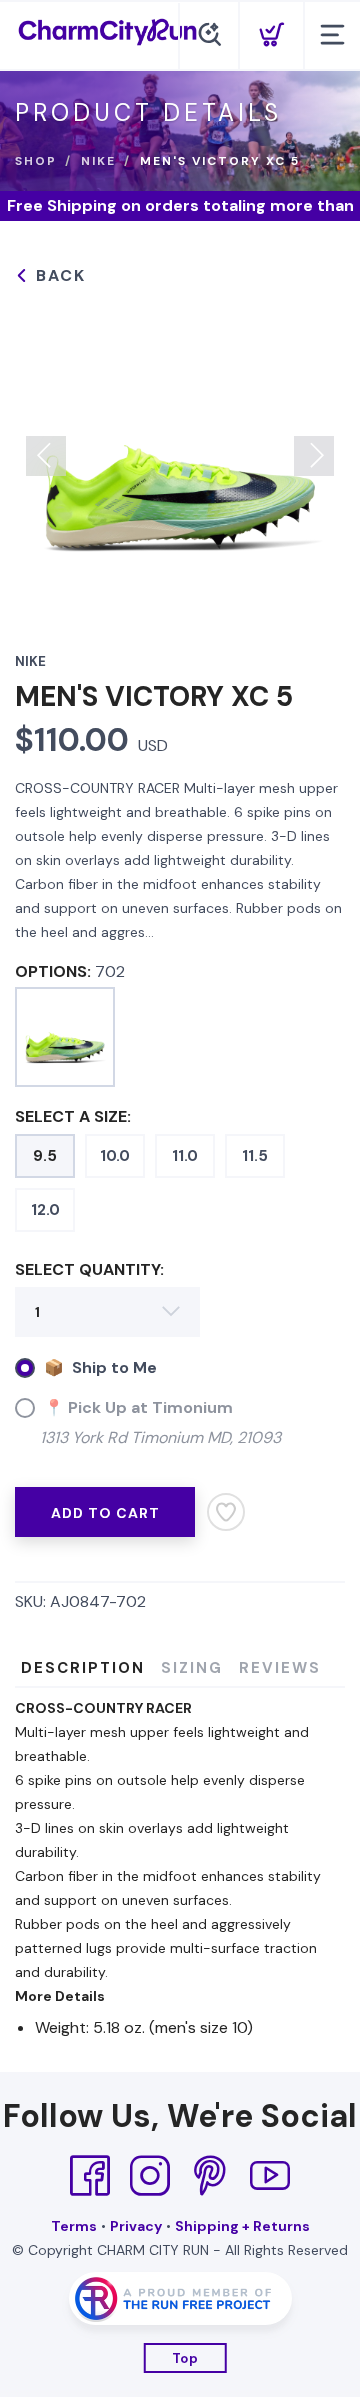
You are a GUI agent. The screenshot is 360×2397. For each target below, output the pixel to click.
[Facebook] (90, 2176)
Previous (46, 456)
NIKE (98, 161)
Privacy (136, 2226)
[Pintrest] (210, 2176)
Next (314, 456)
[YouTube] (270, 2176)
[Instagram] (150, 2176)
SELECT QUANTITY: (89, 1269)
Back (58, 275)
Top (185, 2358)
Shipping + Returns (242, 2226)
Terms (74, 2226)
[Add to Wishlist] (226, 1512)
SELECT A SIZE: (73, 1116)
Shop (36, 161)
